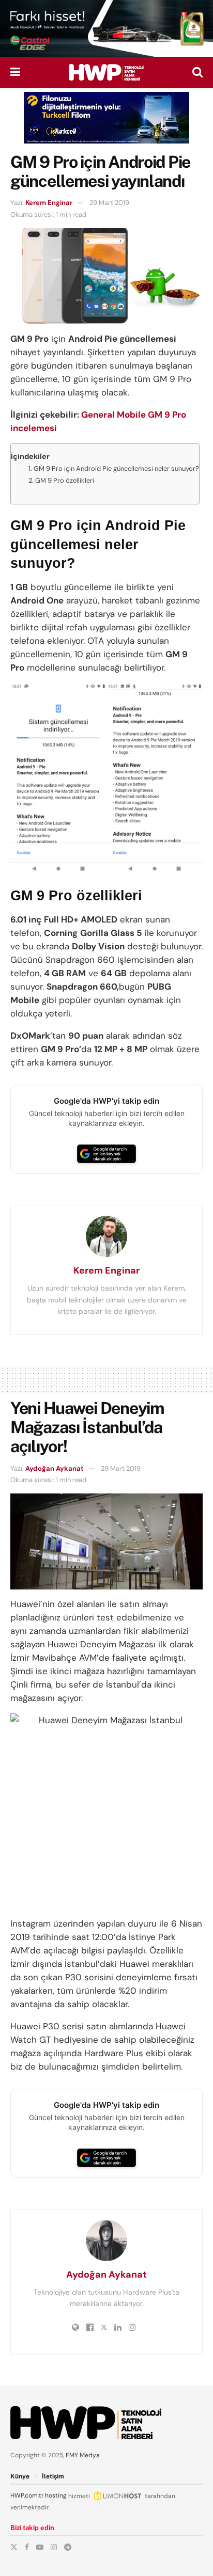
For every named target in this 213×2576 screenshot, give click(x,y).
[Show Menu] (15, 72)
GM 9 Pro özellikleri (65, 480)
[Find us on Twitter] (14, 2547)
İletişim (53, 2476)
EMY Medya (83, 2455)
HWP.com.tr (27, 2495)
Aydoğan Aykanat (55, 1468)
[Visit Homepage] (106, 72)
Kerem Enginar (49, 203)
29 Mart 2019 (109, 203)
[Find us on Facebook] (27, 2547)
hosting (56, 2495)
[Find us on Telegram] (68, 2547)
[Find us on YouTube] (40, 2547)
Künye (20, 2476)
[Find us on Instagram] (54, 2547)
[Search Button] (197, 72)
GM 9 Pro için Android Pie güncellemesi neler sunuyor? (116, 468)
